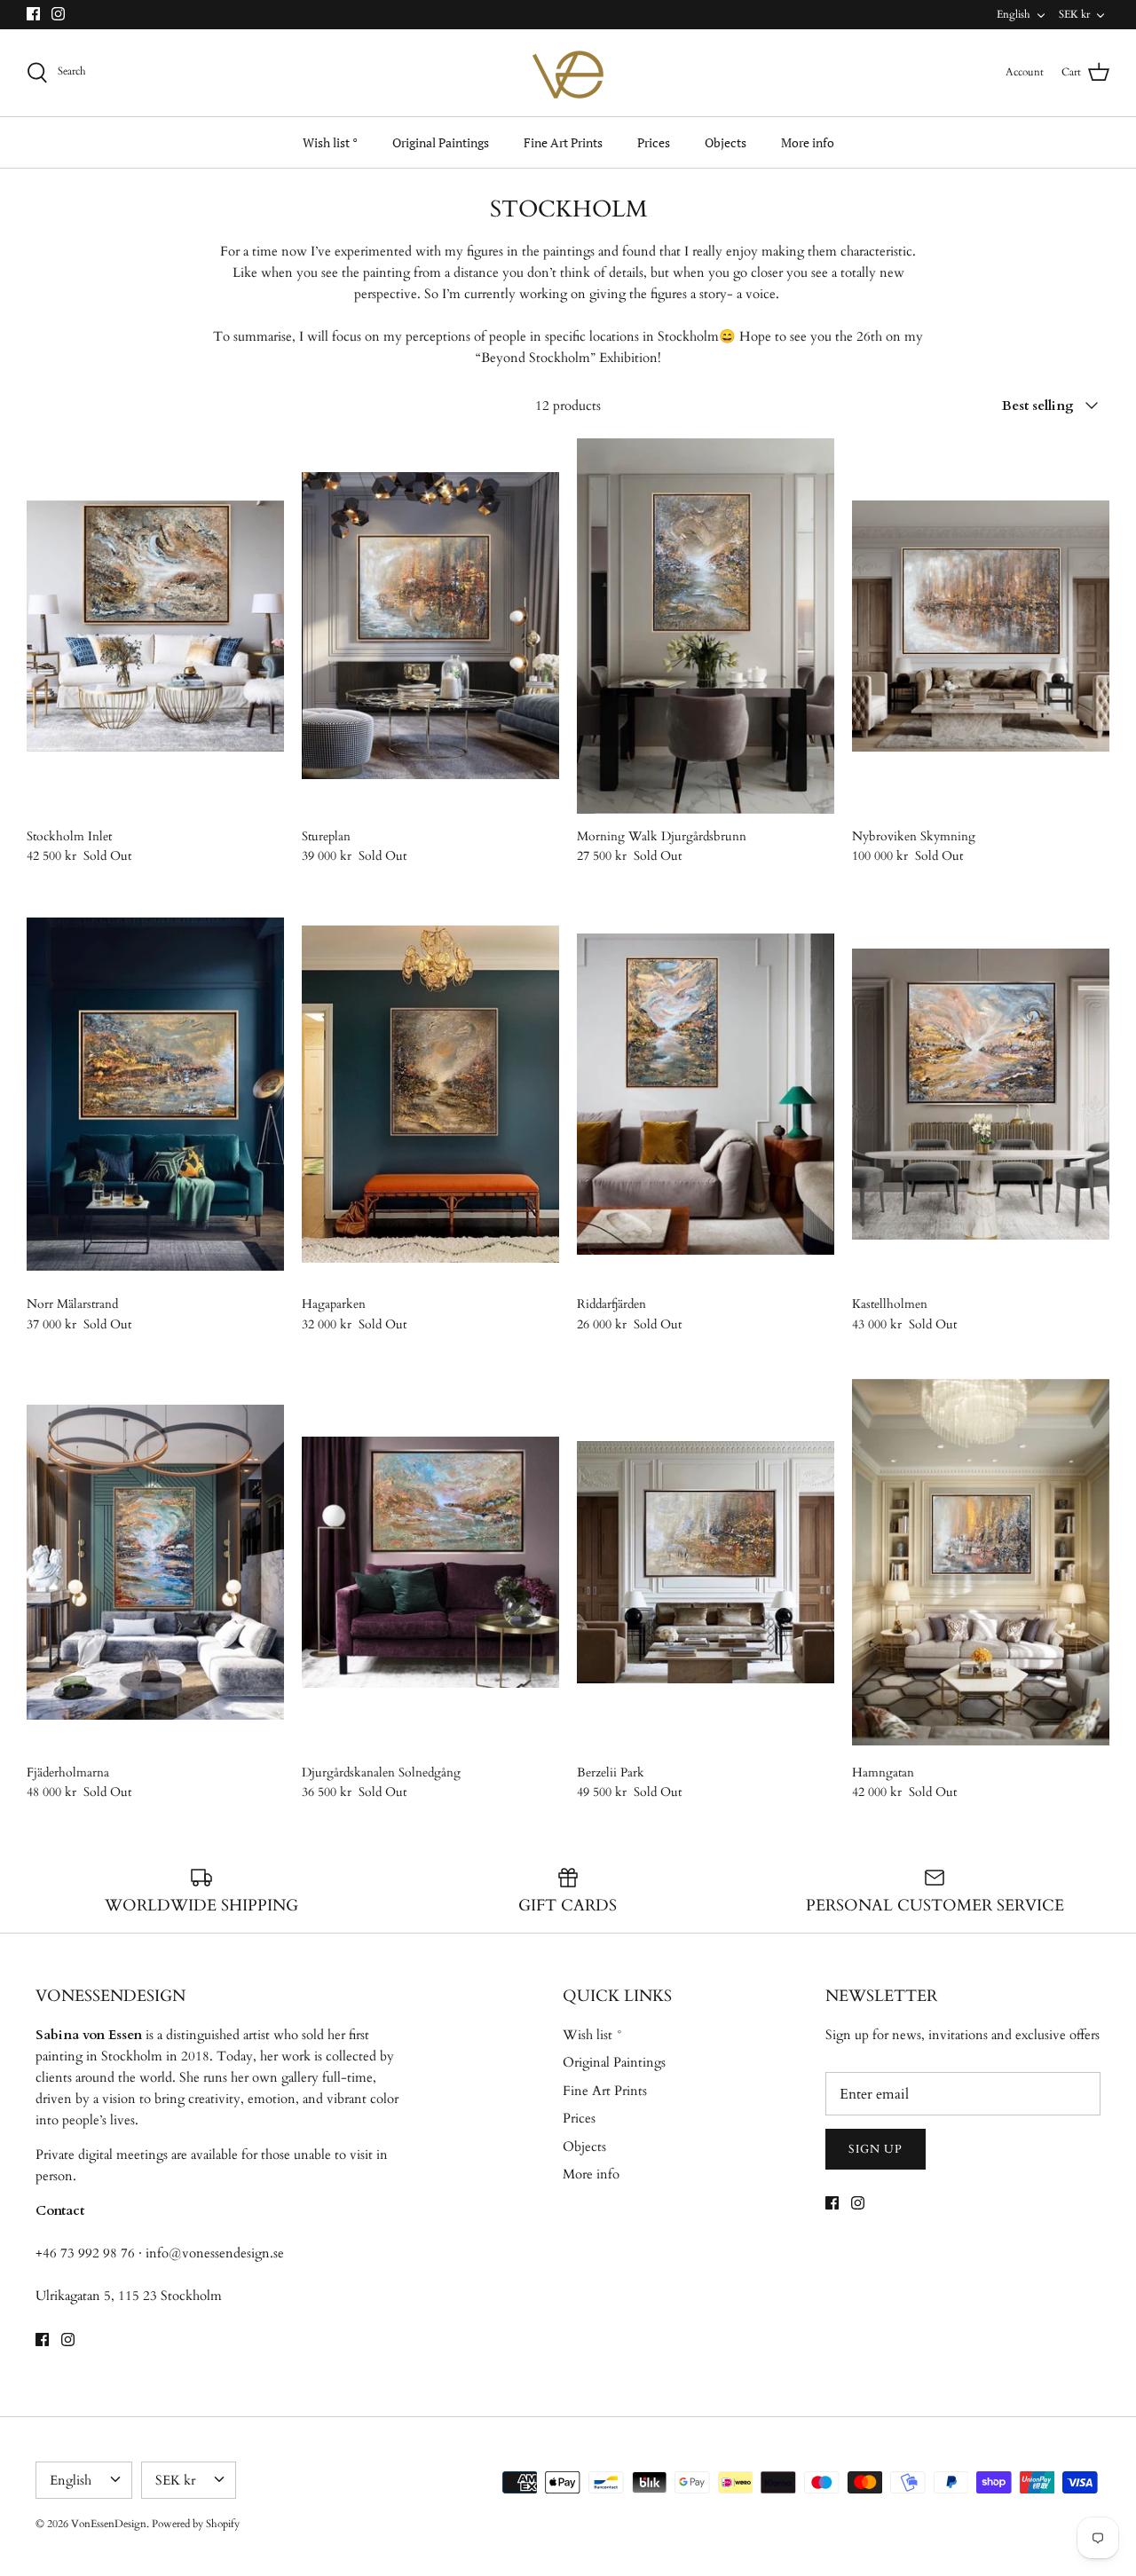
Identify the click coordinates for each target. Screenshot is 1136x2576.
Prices (654, 142)
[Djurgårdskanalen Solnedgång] (430, 1562)
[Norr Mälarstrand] (155, 1095)
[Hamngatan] (981, 1562)
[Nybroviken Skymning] (981, 626)
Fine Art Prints (563, 142)
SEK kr (1074, 14)
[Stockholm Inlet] (155, 626)
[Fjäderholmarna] (155, 1562)
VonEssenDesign (109, 2524)
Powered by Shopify (196, 2524)
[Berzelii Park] (706, 1562)
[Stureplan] (430, 626)
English (1014, 14)
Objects (726, 142)
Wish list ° (330, 142)
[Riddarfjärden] (706, 1095)
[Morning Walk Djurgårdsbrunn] (706, 626)
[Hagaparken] (430, 1095)
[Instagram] (58, 14)
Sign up (876, 2149)
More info (808, 142)
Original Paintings (441, 142)
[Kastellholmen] (981, 1095)
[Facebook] (33, 14)
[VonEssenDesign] (568, 73)
